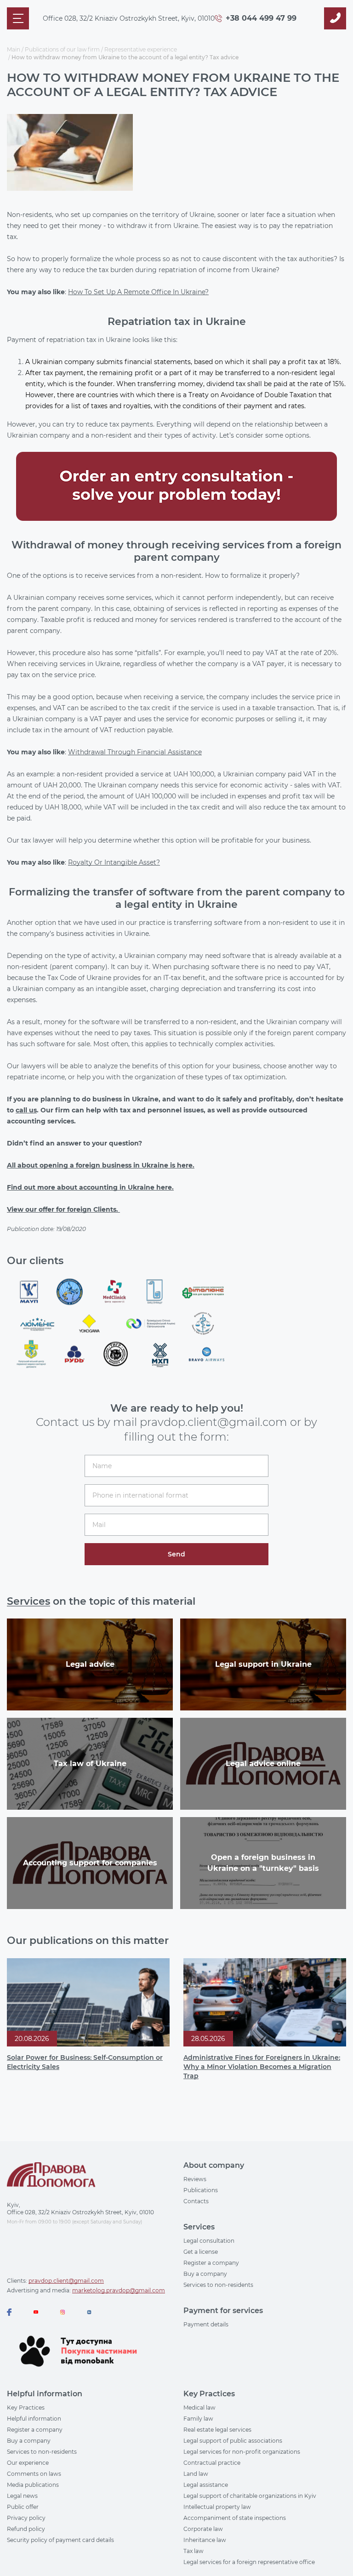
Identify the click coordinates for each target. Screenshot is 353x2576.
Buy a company (205, 2274)
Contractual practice (212, 2463)
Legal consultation (209, 2241)
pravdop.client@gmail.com (66, 2281)
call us (26, 1110)
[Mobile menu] (18, 18)
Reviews (195, 2179)
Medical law (199, 2408)
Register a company (211, 2263)
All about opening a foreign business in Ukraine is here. (101, 1165)
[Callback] (335, 18)
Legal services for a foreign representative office (249, 2562)
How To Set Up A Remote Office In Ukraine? (138, 292)
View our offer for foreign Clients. (63, 1209)
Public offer (23, 2507)
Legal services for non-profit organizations (242, 2452)
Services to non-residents (218, 2285)
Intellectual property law (217, 2507)
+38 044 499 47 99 (261, 18)
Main (14, 49)
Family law (198, 2419)
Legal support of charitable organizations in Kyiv (250, 2496)
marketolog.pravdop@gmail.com (119, 2290)
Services (28, 1601)
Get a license (201, 2252)
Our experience (28, 2463)
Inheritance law (205, 2540)
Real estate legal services (217, 2430)
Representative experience (141, 49)
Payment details (206, 2324)
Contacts (196, 2201)
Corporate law (203, 2529)
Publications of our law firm (62, 49)
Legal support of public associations (233, 2441)
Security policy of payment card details (60, 2540)
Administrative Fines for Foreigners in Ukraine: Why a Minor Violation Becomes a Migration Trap (262, 2067)
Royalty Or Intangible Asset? (114, 862)
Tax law (194, 2551)
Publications (201, 2190)
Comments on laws (34, 2474)
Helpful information (34, 2419)
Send (176, 1554)
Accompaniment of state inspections (235, 2518)
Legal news (22, 2496)
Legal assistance (206, 2485)
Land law (196, 2474)
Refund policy (26, 2529)
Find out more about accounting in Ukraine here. (90, 1187)
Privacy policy (26, 2518)
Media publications (33, 2485)
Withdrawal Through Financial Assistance (135, 752)
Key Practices (26, 2408)
